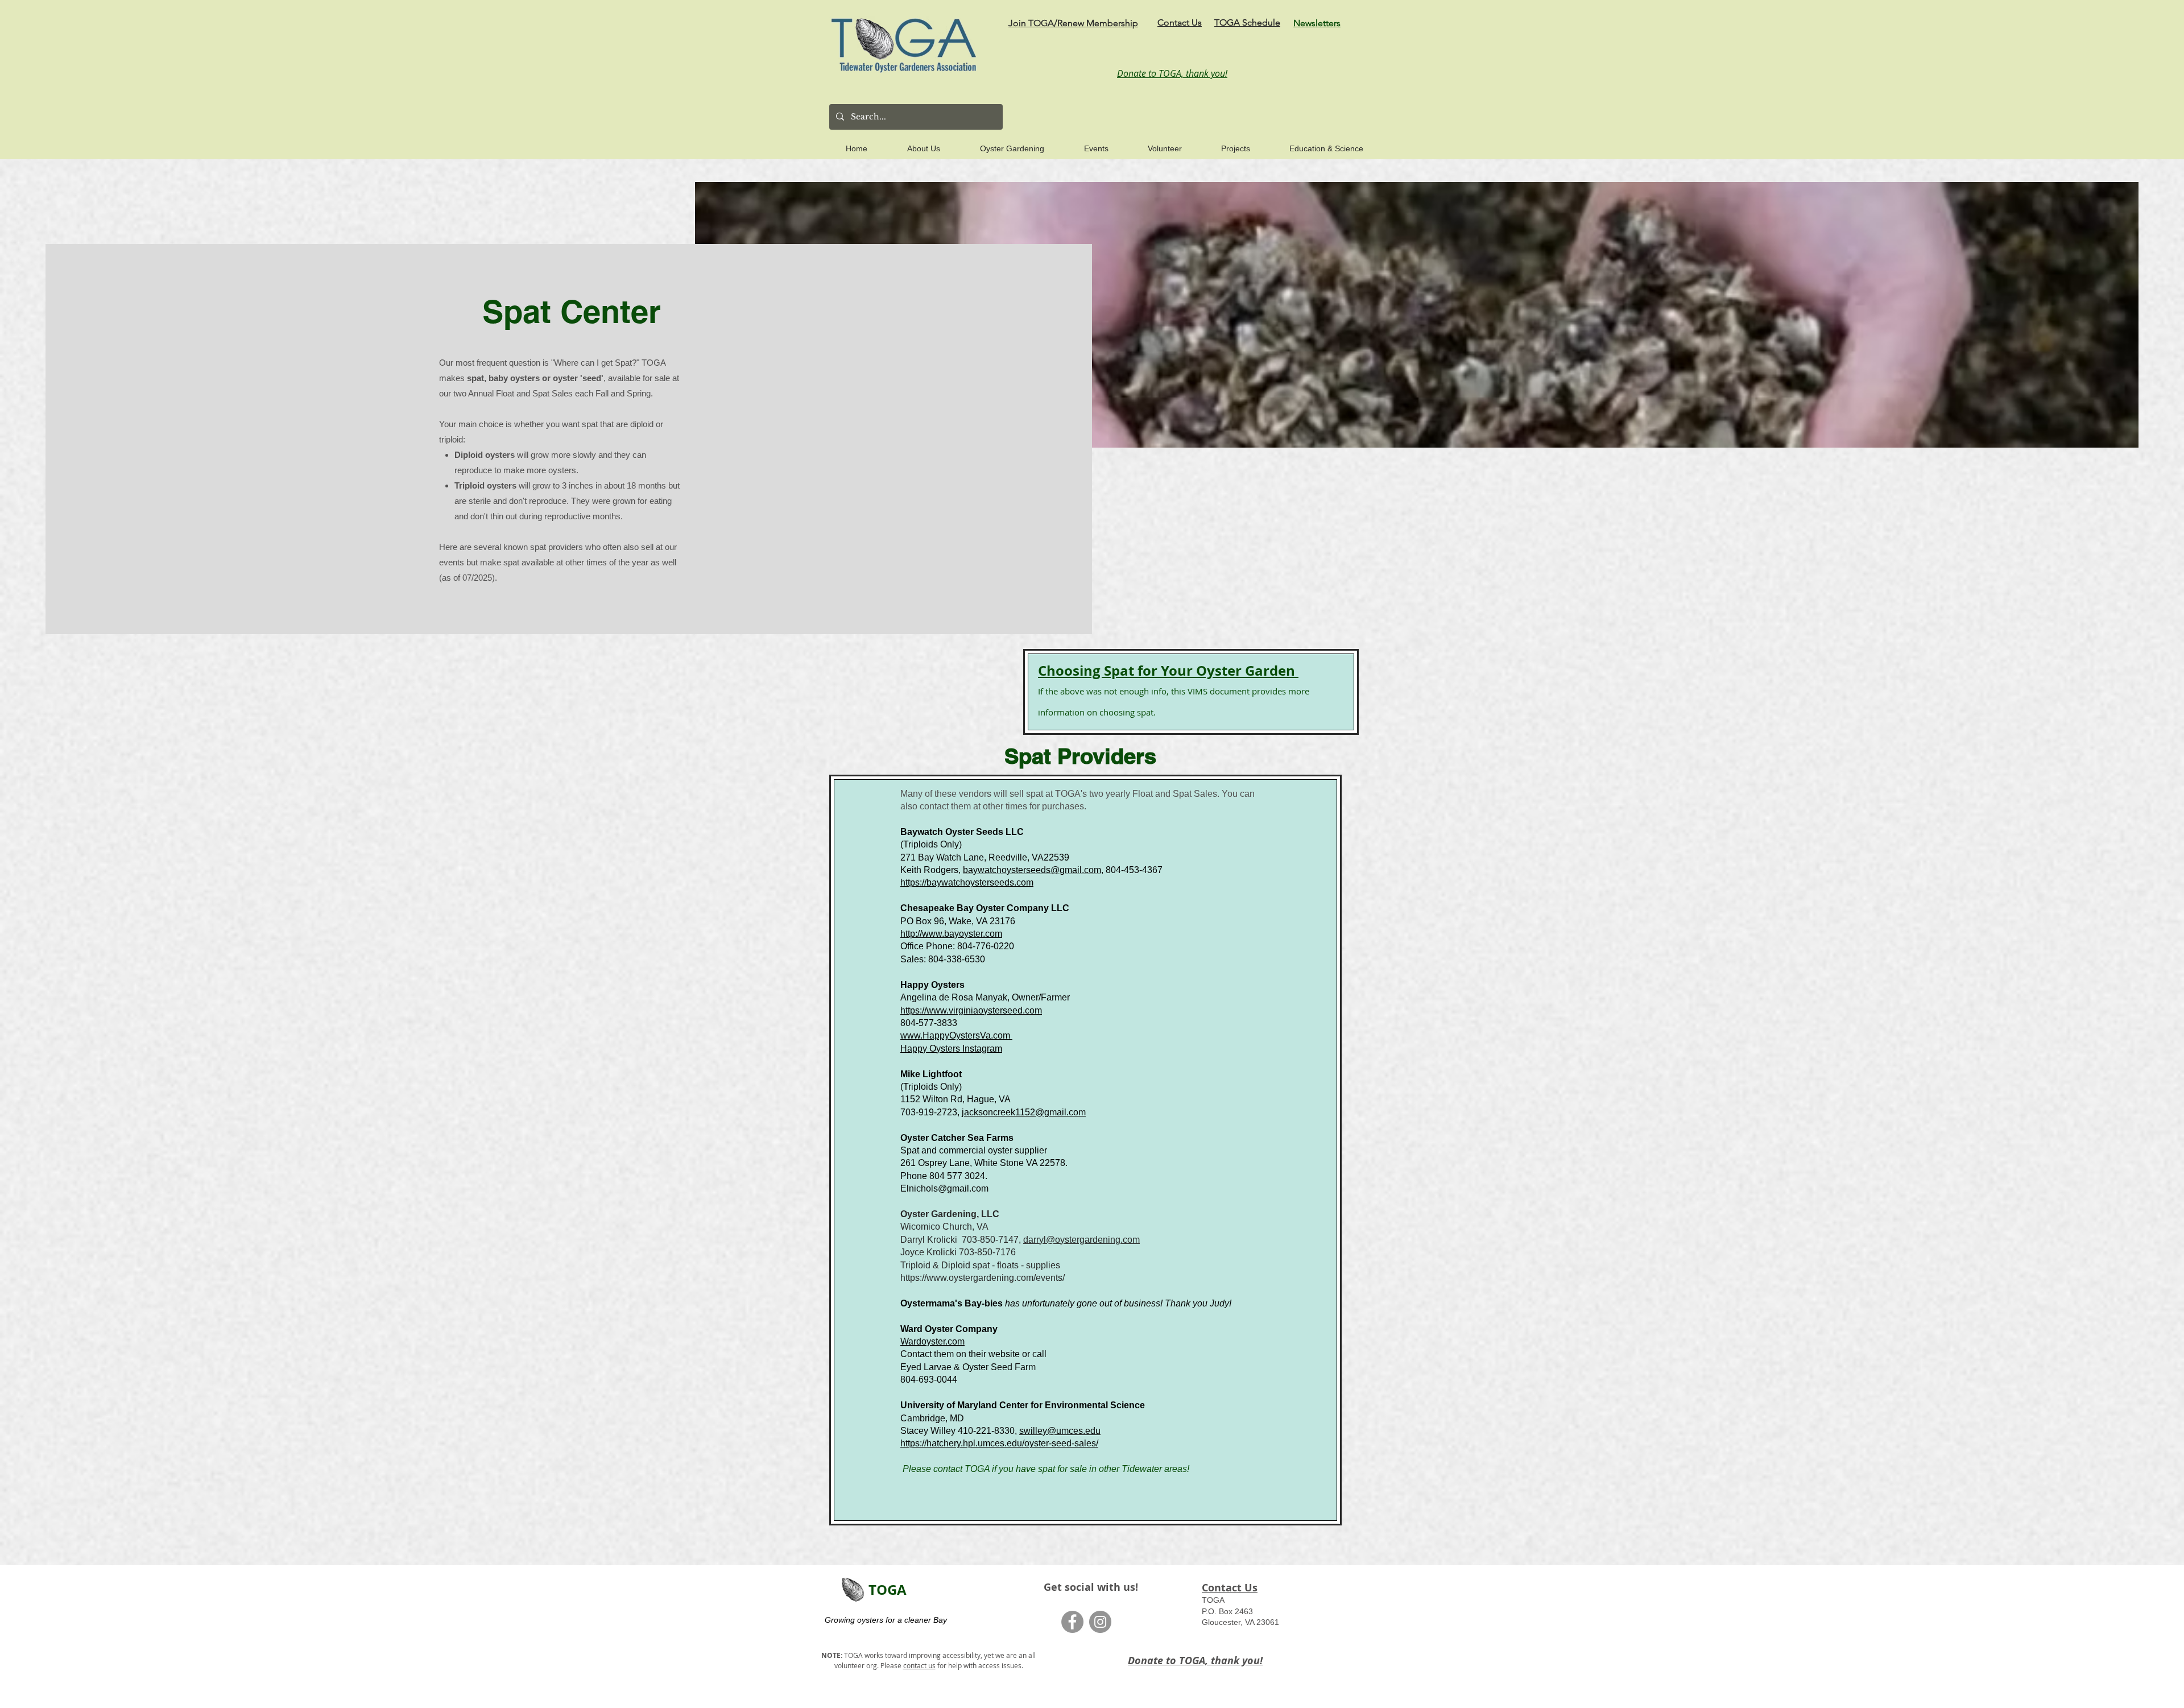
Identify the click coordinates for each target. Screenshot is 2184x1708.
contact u (918, 1665)
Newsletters (1317, 23)
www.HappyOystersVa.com (956, 1035)
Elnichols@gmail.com (944, 1188)
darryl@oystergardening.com (1081, 1240)
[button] (911, 143)
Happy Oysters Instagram (951, 1049)
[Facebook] (1072, 1622)
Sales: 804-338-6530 (943, 959)
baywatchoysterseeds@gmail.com (1032, 870)
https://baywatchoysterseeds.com (967, 882)
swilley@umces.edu (1060, 1431)
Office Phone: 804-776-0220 (957, 946)
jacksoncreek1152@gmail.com (1024, 1112)
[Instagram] (1100, 1622)
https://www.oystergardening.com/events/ (983, 1278)
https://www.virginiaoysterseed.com (971, 1010)
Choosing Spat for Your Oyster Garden (1168, 671)
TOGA (888, 1590)
